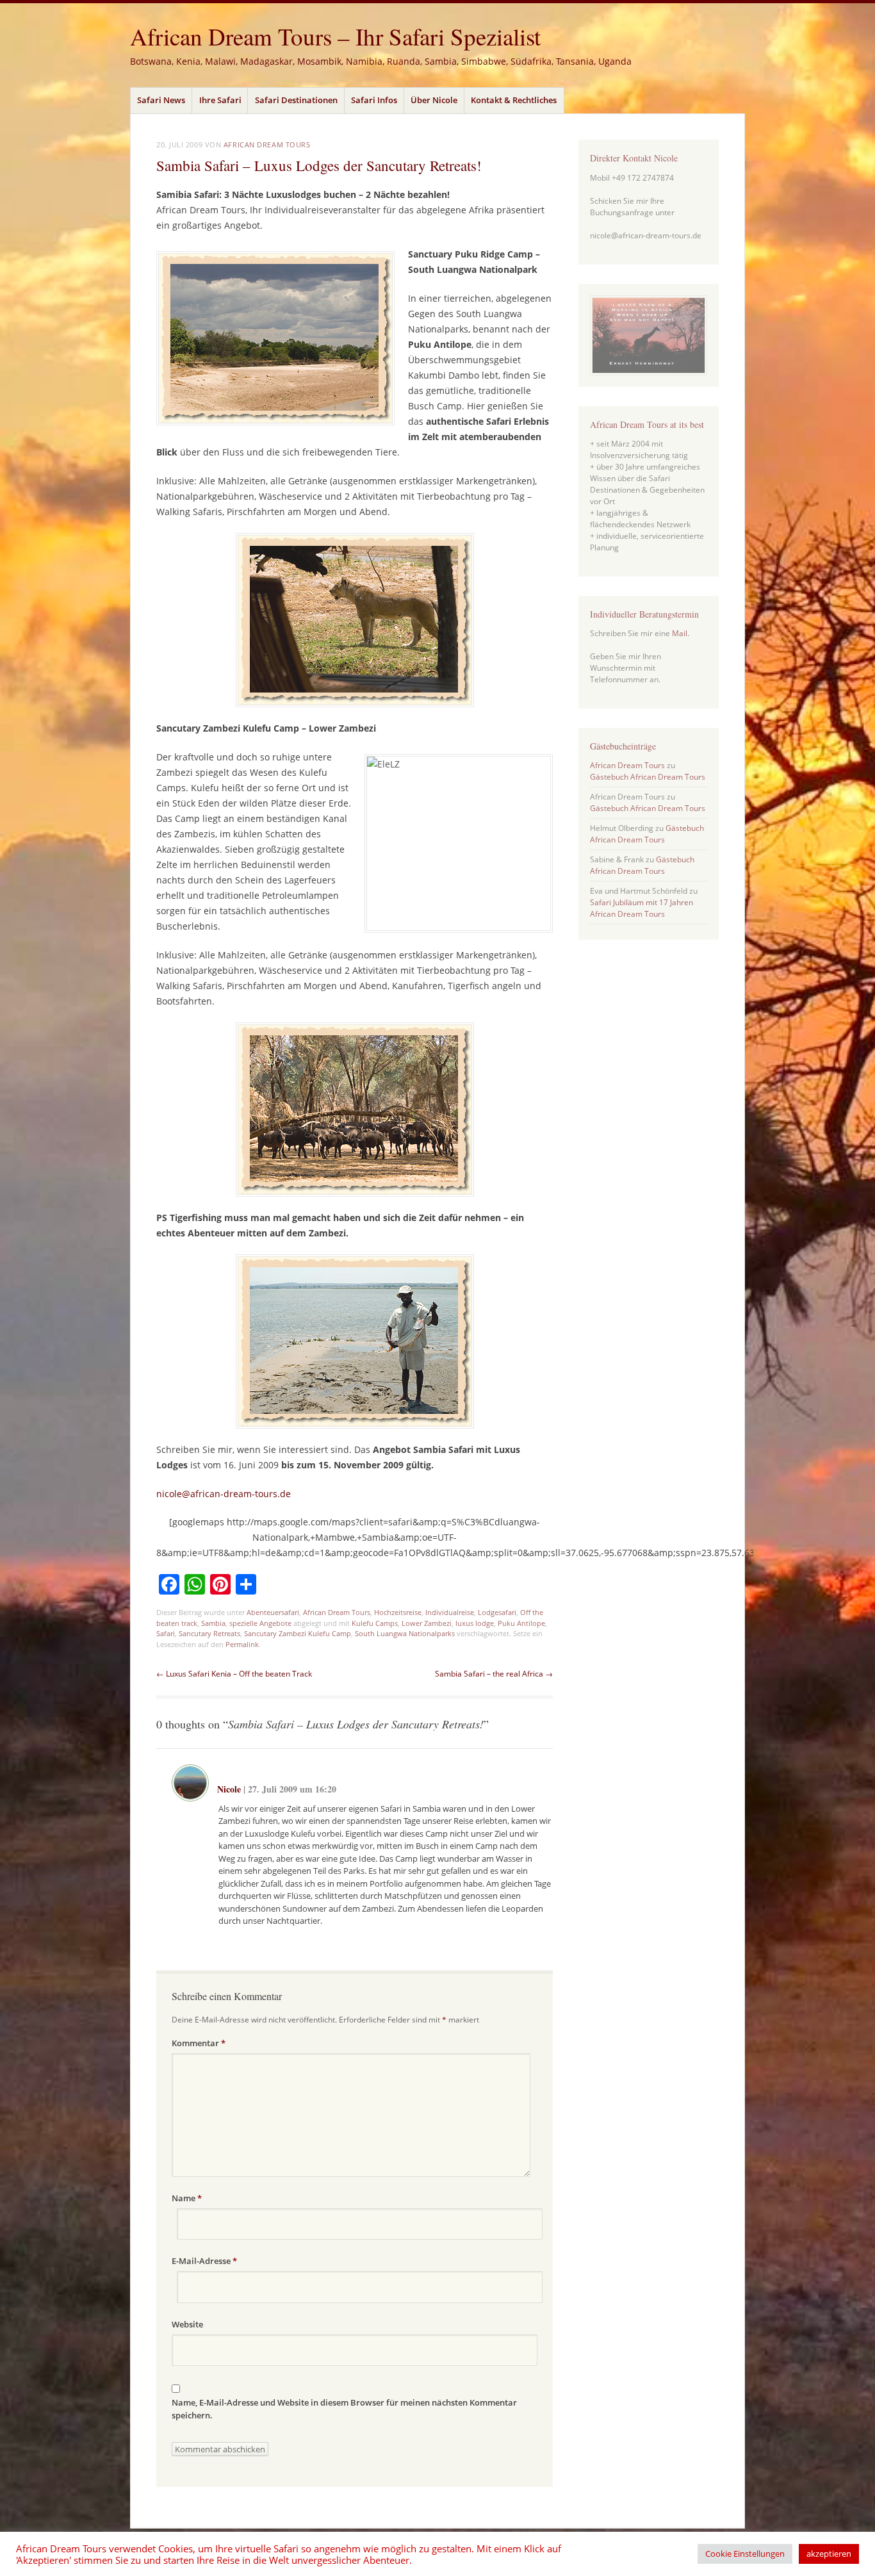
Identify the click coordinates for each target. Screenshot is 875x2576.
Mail (680, 633)
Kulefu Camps (375, 1623)
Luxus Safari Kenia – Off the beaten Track (234, 1674)
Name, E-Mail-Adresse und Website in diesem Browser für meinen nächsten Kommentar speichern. (344, 2409)
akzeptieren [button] (829, 2554)
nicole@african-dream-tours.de (224, 1494)
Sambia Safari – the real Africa (494, 1674)
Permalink (242, 1644)
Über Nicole (434, 100)
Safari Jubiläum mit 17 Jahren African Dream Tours (642, 908)
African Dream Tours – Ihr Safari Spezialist (335, 36)
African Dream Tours (267, 144)
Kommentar (199, 2043)
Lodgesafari (497, 1612)
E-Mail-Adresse (204, 2261)
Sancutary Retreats (209, 1633)
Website (187, 2324)
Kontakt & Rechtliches (514, 100)
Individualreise (450, 1612)
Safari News (161, 100)
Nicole (229, 1789)
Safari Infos (374, 100)
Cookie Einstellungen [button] (745, 2554)
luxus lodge (475, 1623)
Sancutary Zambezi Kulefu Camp (298, 1633)
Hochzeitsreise (398, 1612)
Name (187, 2198)
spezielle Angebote (260, 1623)
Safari (166, 1633)
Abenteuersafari (273, 1612)
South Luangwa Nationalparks (405, 1633)
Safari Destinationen (296, 100)
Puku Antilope (521, 1623)
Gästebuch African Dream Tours (648, 777)
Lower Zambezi (427, 1623)
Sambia (213, 1623)
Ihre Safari (220, 100)
